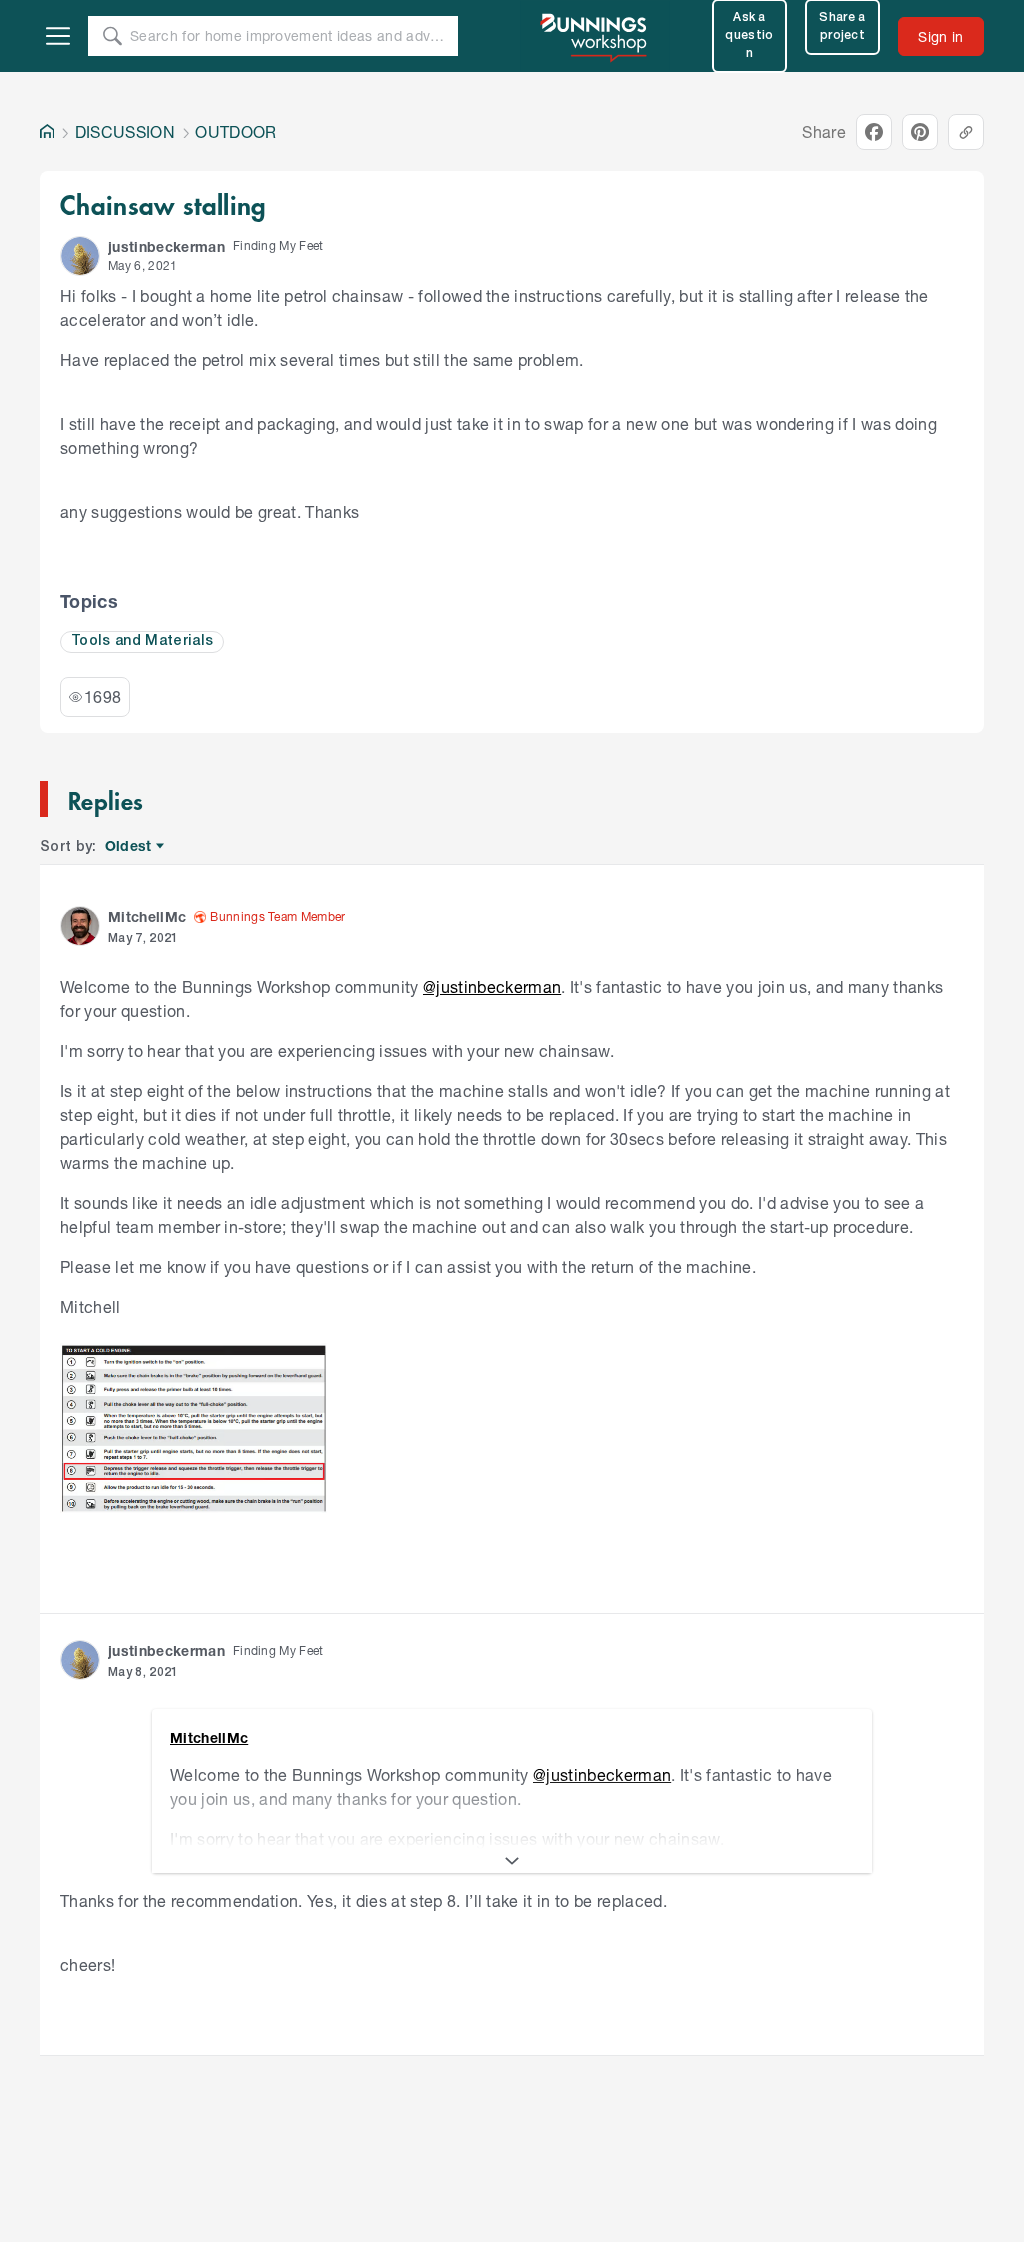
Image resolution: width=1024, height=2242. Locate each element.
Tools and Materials (142, 641)
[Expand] (512, 1861)
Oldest (129, 846)
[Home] (47, 132)
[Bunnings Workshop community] (595, 36)
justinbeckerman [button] (166, 246)
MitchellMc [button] (147, 916)
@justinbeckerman (492, 986)
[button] (80, 256)
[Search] (112, 36)
